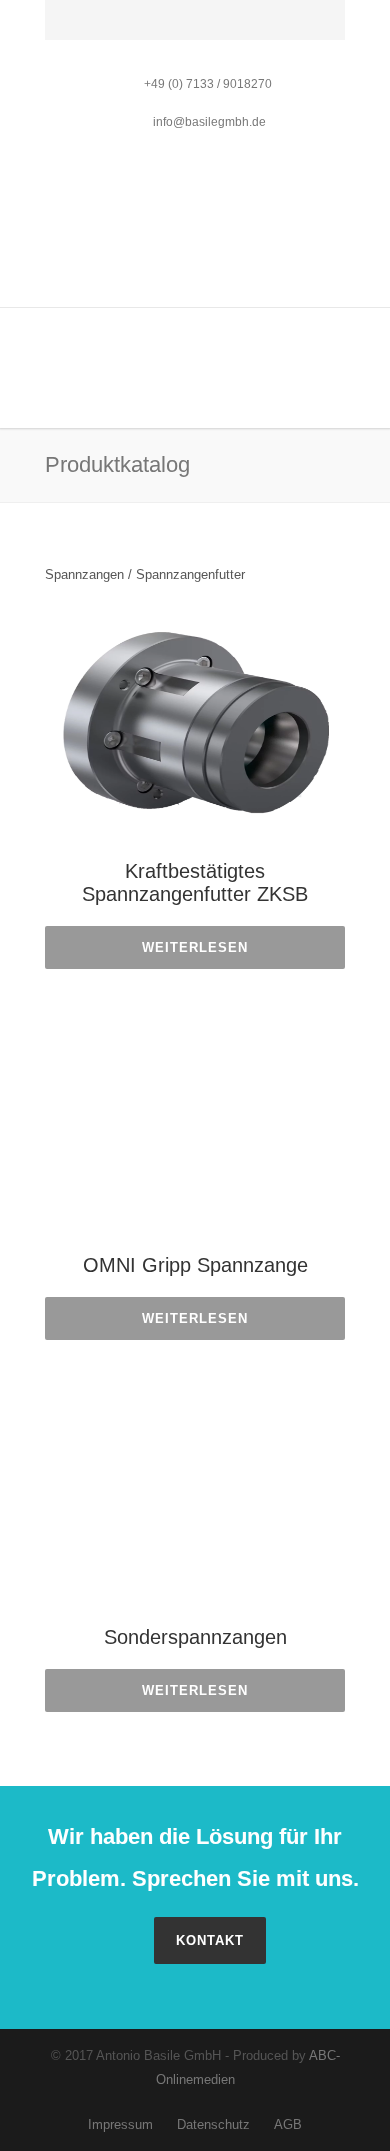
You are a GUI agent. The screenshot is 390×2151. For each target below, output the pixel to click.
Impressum (120, 2124)
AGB (288, 2124)
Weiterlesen (195, 947)
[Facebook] (65, 29)
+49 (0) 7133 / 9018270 (208, 84)
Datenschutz (213, 2124)
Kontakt (210, 1940)
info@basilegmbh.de (208, 122)
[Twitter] (109, 29)
